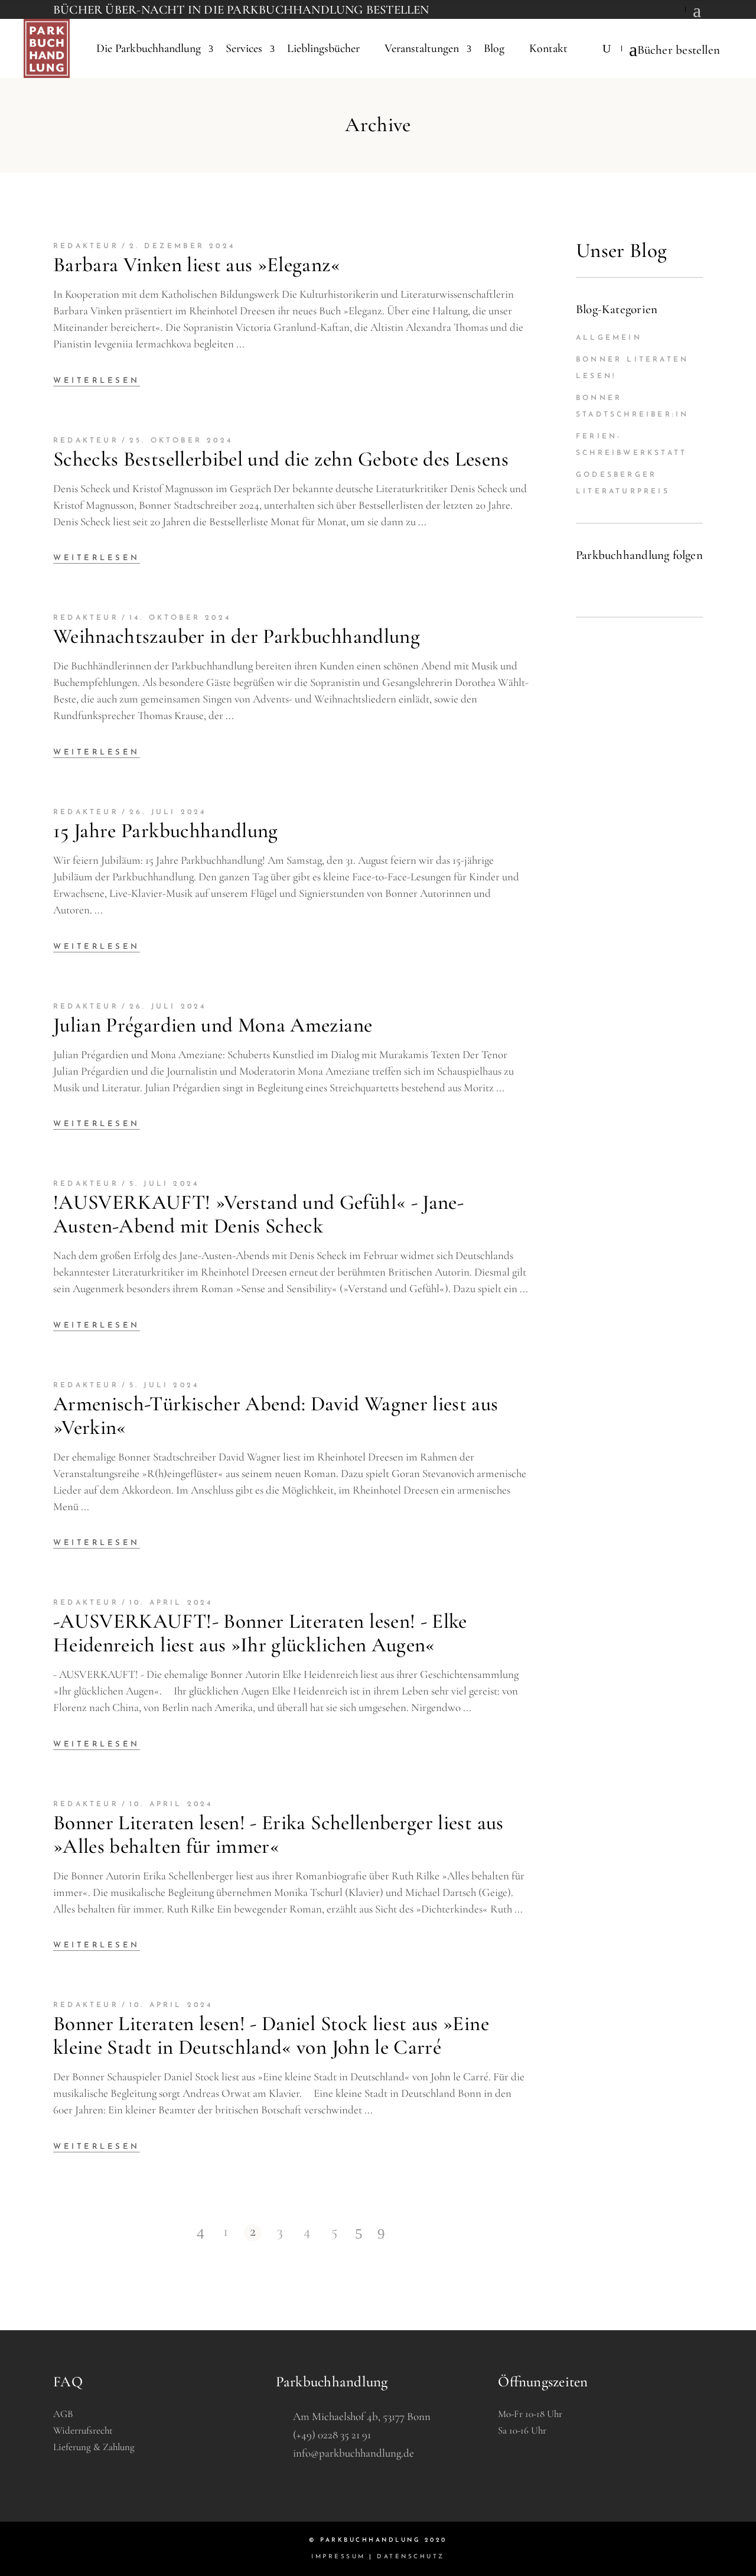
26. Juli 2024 (168, 812)
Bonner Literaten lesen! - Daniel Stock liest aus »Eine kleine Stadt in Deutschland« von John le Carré (271, 2035)
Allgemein (609, 338)
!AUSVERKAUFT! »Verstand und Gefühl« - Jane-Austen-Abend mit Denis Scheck (258, 1214)
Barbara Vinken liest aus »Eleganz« (197, 265)
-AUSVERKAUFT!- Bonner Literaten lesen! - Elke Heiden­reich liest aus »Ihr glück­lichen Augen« (260, 1633)
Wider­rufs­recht (83, 2430)
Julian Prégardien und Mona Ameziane (213, 1025)
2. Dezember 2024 (182, 246)
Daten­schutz (411, 2557)
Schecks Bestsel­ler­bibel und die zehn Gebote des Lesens (281, 459)
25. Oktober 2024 (181, 441)
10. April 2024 (171, 1603)
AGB (63, 2414)
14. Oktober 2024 (180, 618)
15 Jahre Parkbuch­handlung (166, 831)
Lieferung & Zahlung (94, 2447)
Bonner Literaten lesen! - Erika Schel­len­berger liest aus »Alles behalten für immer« (278, 1835)
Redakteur (86, 246)
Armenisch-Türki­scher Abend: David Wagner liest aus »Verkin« (276, 1416)
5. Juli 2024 (164, 1184)
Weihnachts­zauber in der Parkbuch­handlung (237, 636)
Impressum (338, 2557)
